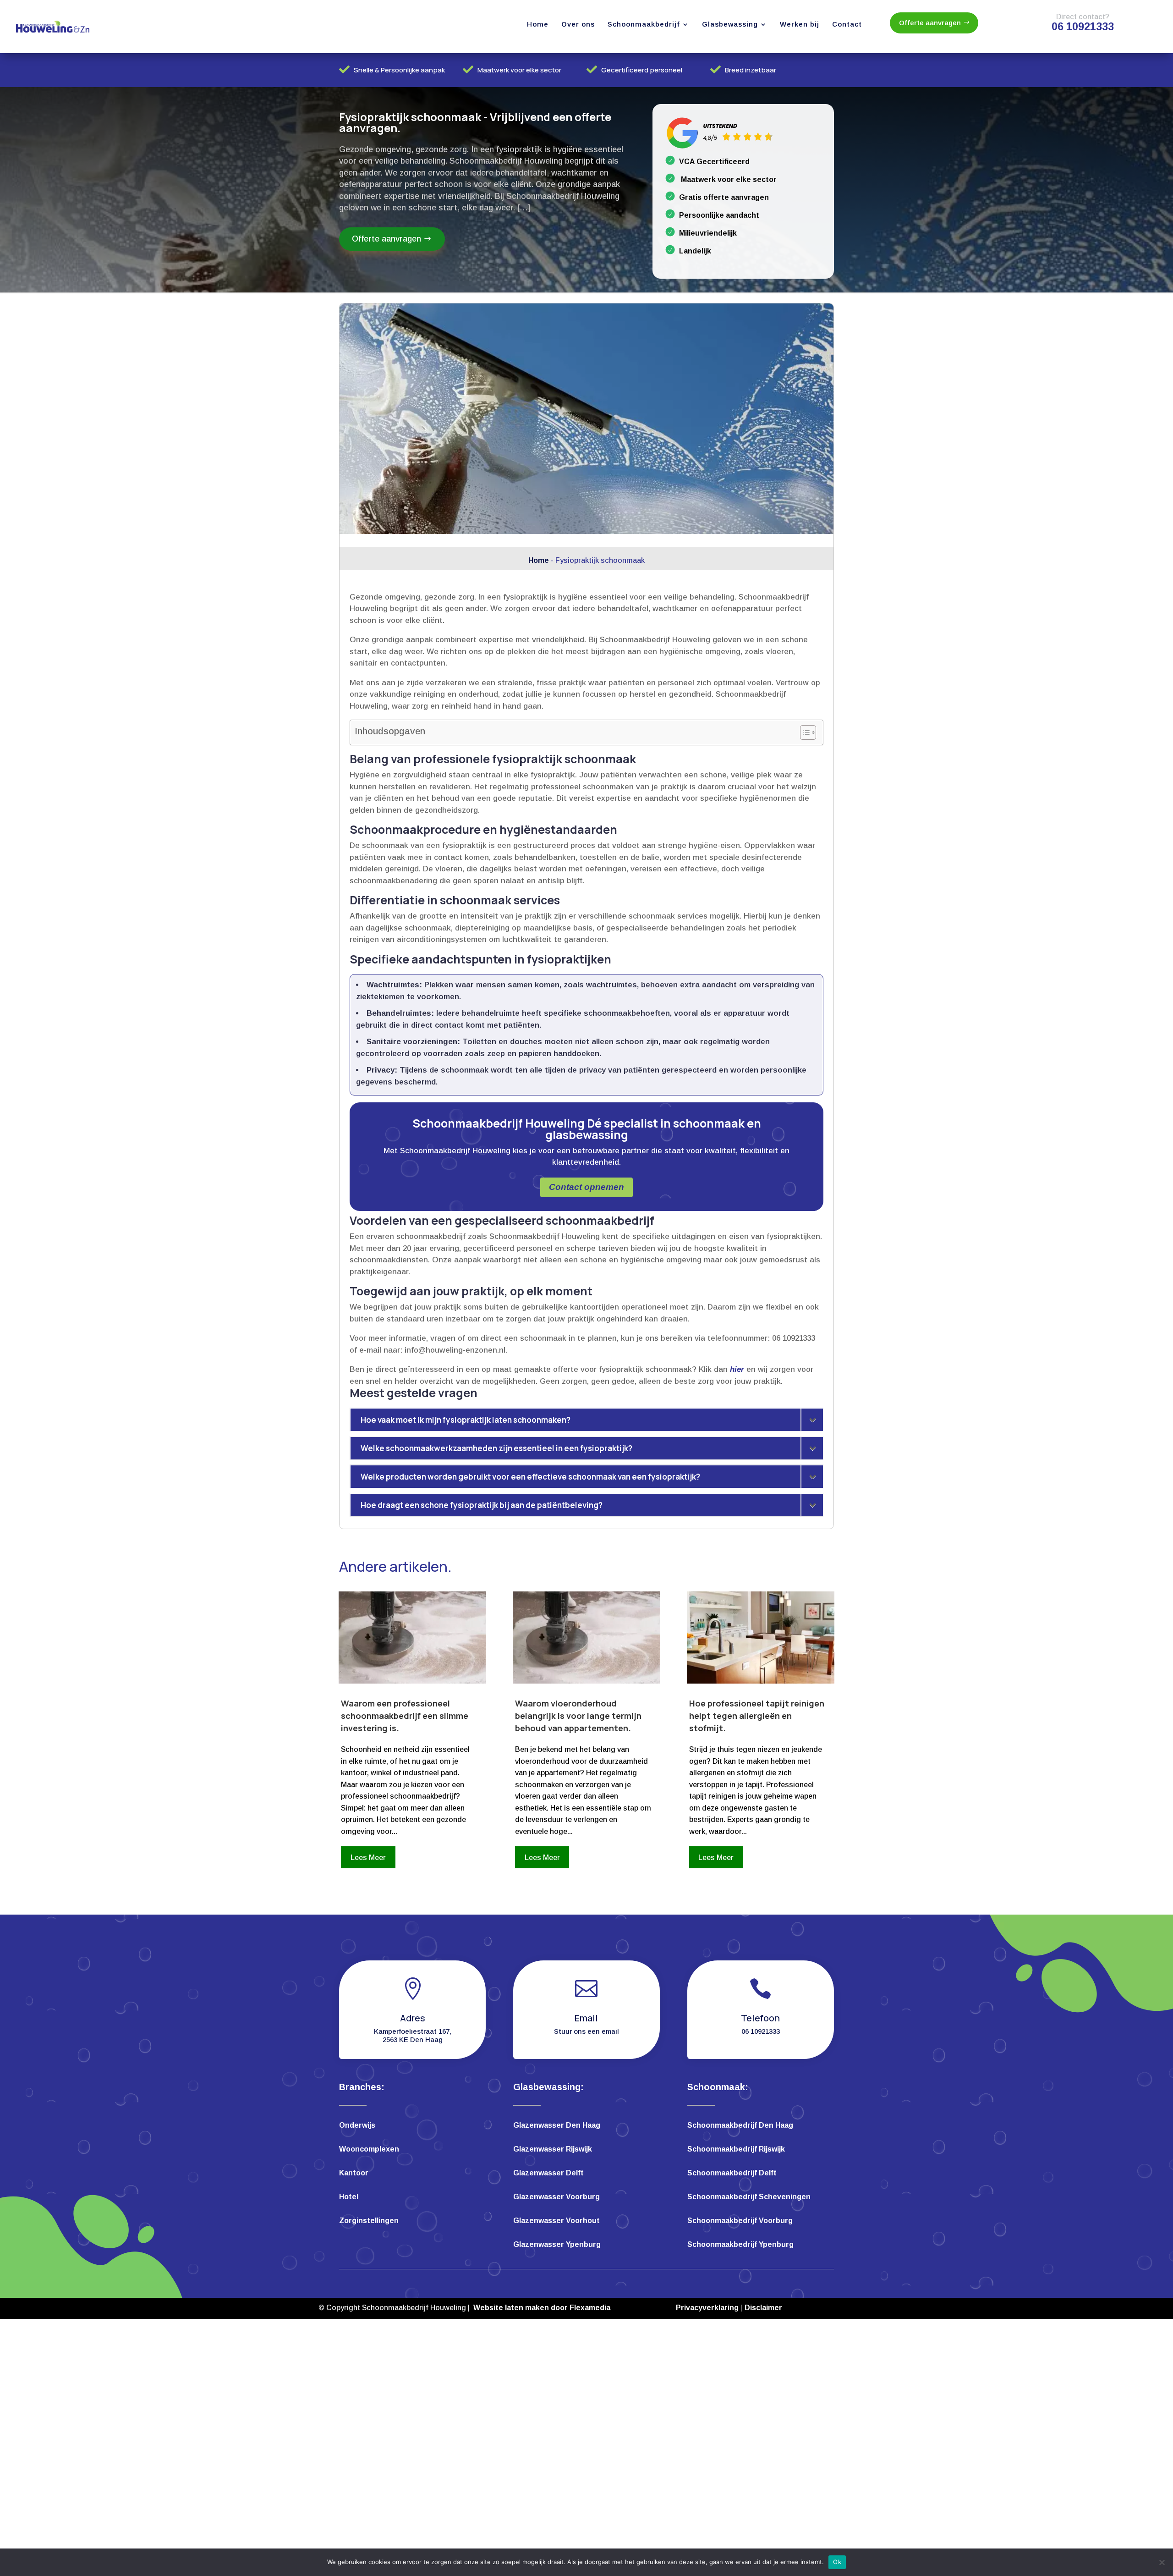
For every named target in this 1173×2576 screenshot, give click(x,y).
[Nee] (1162, 2562)
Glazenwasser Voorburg (556, 2197)
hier (737, 1369)
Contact (847, 24)
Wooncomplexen (369, 2149)
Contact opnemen (586, 1187)
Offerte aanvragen (930, 23)
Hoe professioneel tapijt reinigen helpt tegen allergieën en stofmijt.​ (757, 1716)
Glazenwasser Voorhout (556, 2221)
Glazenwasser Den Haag (557, 2126)
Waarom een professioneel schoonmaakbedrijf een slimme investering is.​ (405, 1716)
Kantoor (354, 2173)
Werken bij (800, 24)
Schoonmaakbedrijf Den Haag (740, 2126)
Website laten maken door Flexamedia (542, 2308)
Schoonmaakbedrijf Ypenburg (740, 2245)
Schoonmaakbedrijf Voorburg (740, 2221)
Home (538, 24)
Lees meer (368, 1858)
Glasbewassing (730, 24)
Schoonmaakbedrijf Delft (732, 2173)
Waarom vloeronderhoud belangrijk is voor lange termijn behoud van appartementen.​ (578, 1716)
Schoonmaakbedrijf (644, 24)
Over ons (578, 24)
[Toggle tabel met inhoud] (803, 732)
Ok (837, 2562)
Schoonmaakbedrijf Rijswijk (736, 2149)
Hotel (349, 2197)
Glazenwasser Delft (548, 2173)
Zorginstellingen (369, 2221)
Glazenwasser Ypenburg (557, 2245)
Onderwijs (357, 2126)
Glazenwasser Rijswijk (553, 2149)
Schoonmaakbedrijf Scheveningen (749, 2197)
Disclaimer (763, 2308)
